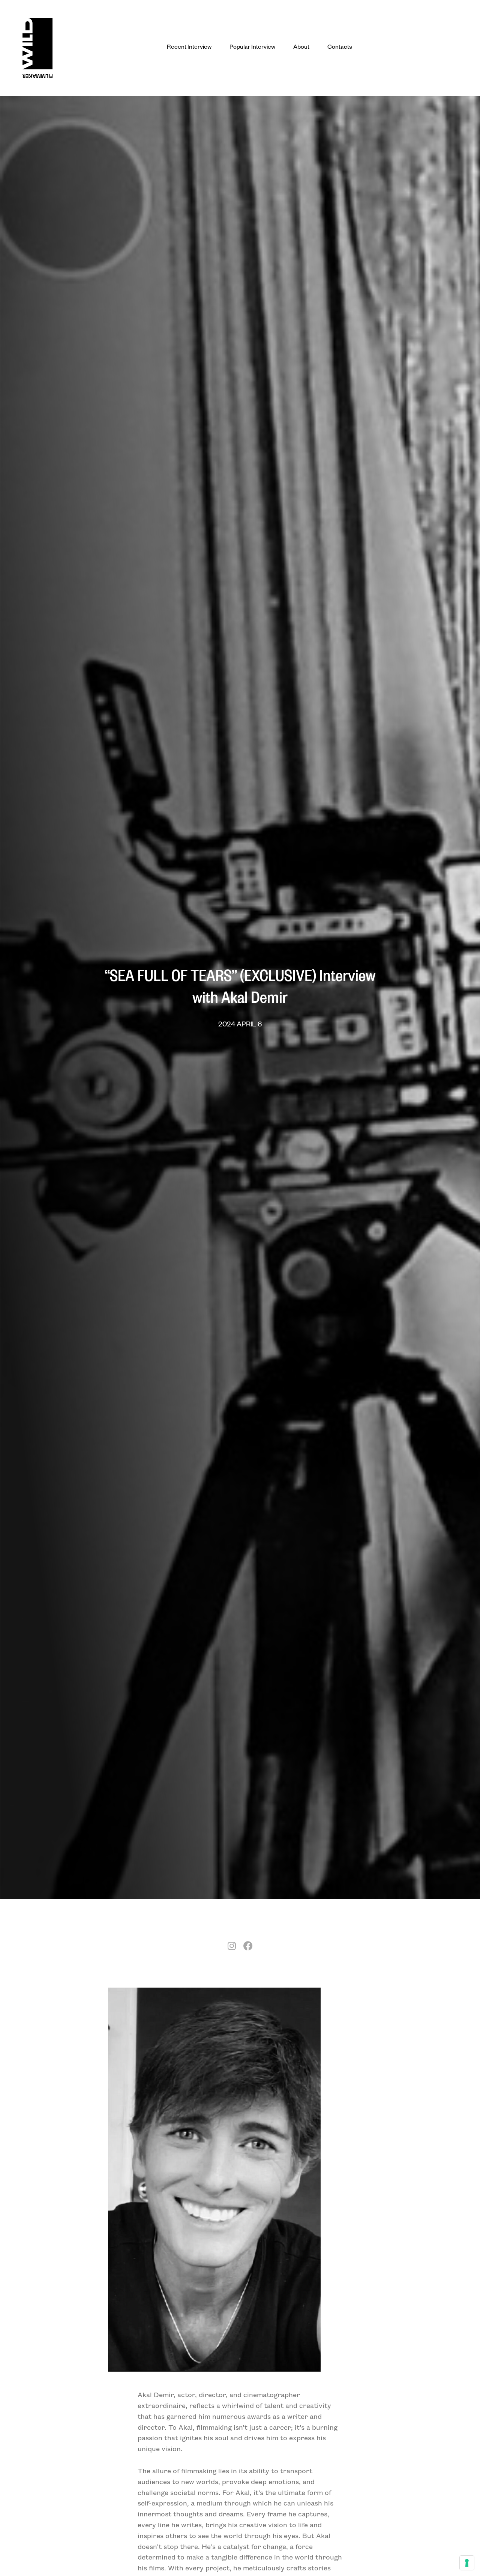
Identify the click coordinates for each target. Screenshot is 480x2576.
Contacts (340, 48)
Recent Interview (189, 48)
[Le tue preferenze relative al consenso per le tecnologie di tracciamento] (467, 2563)
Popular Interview (252, 48)
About (301, 48)
